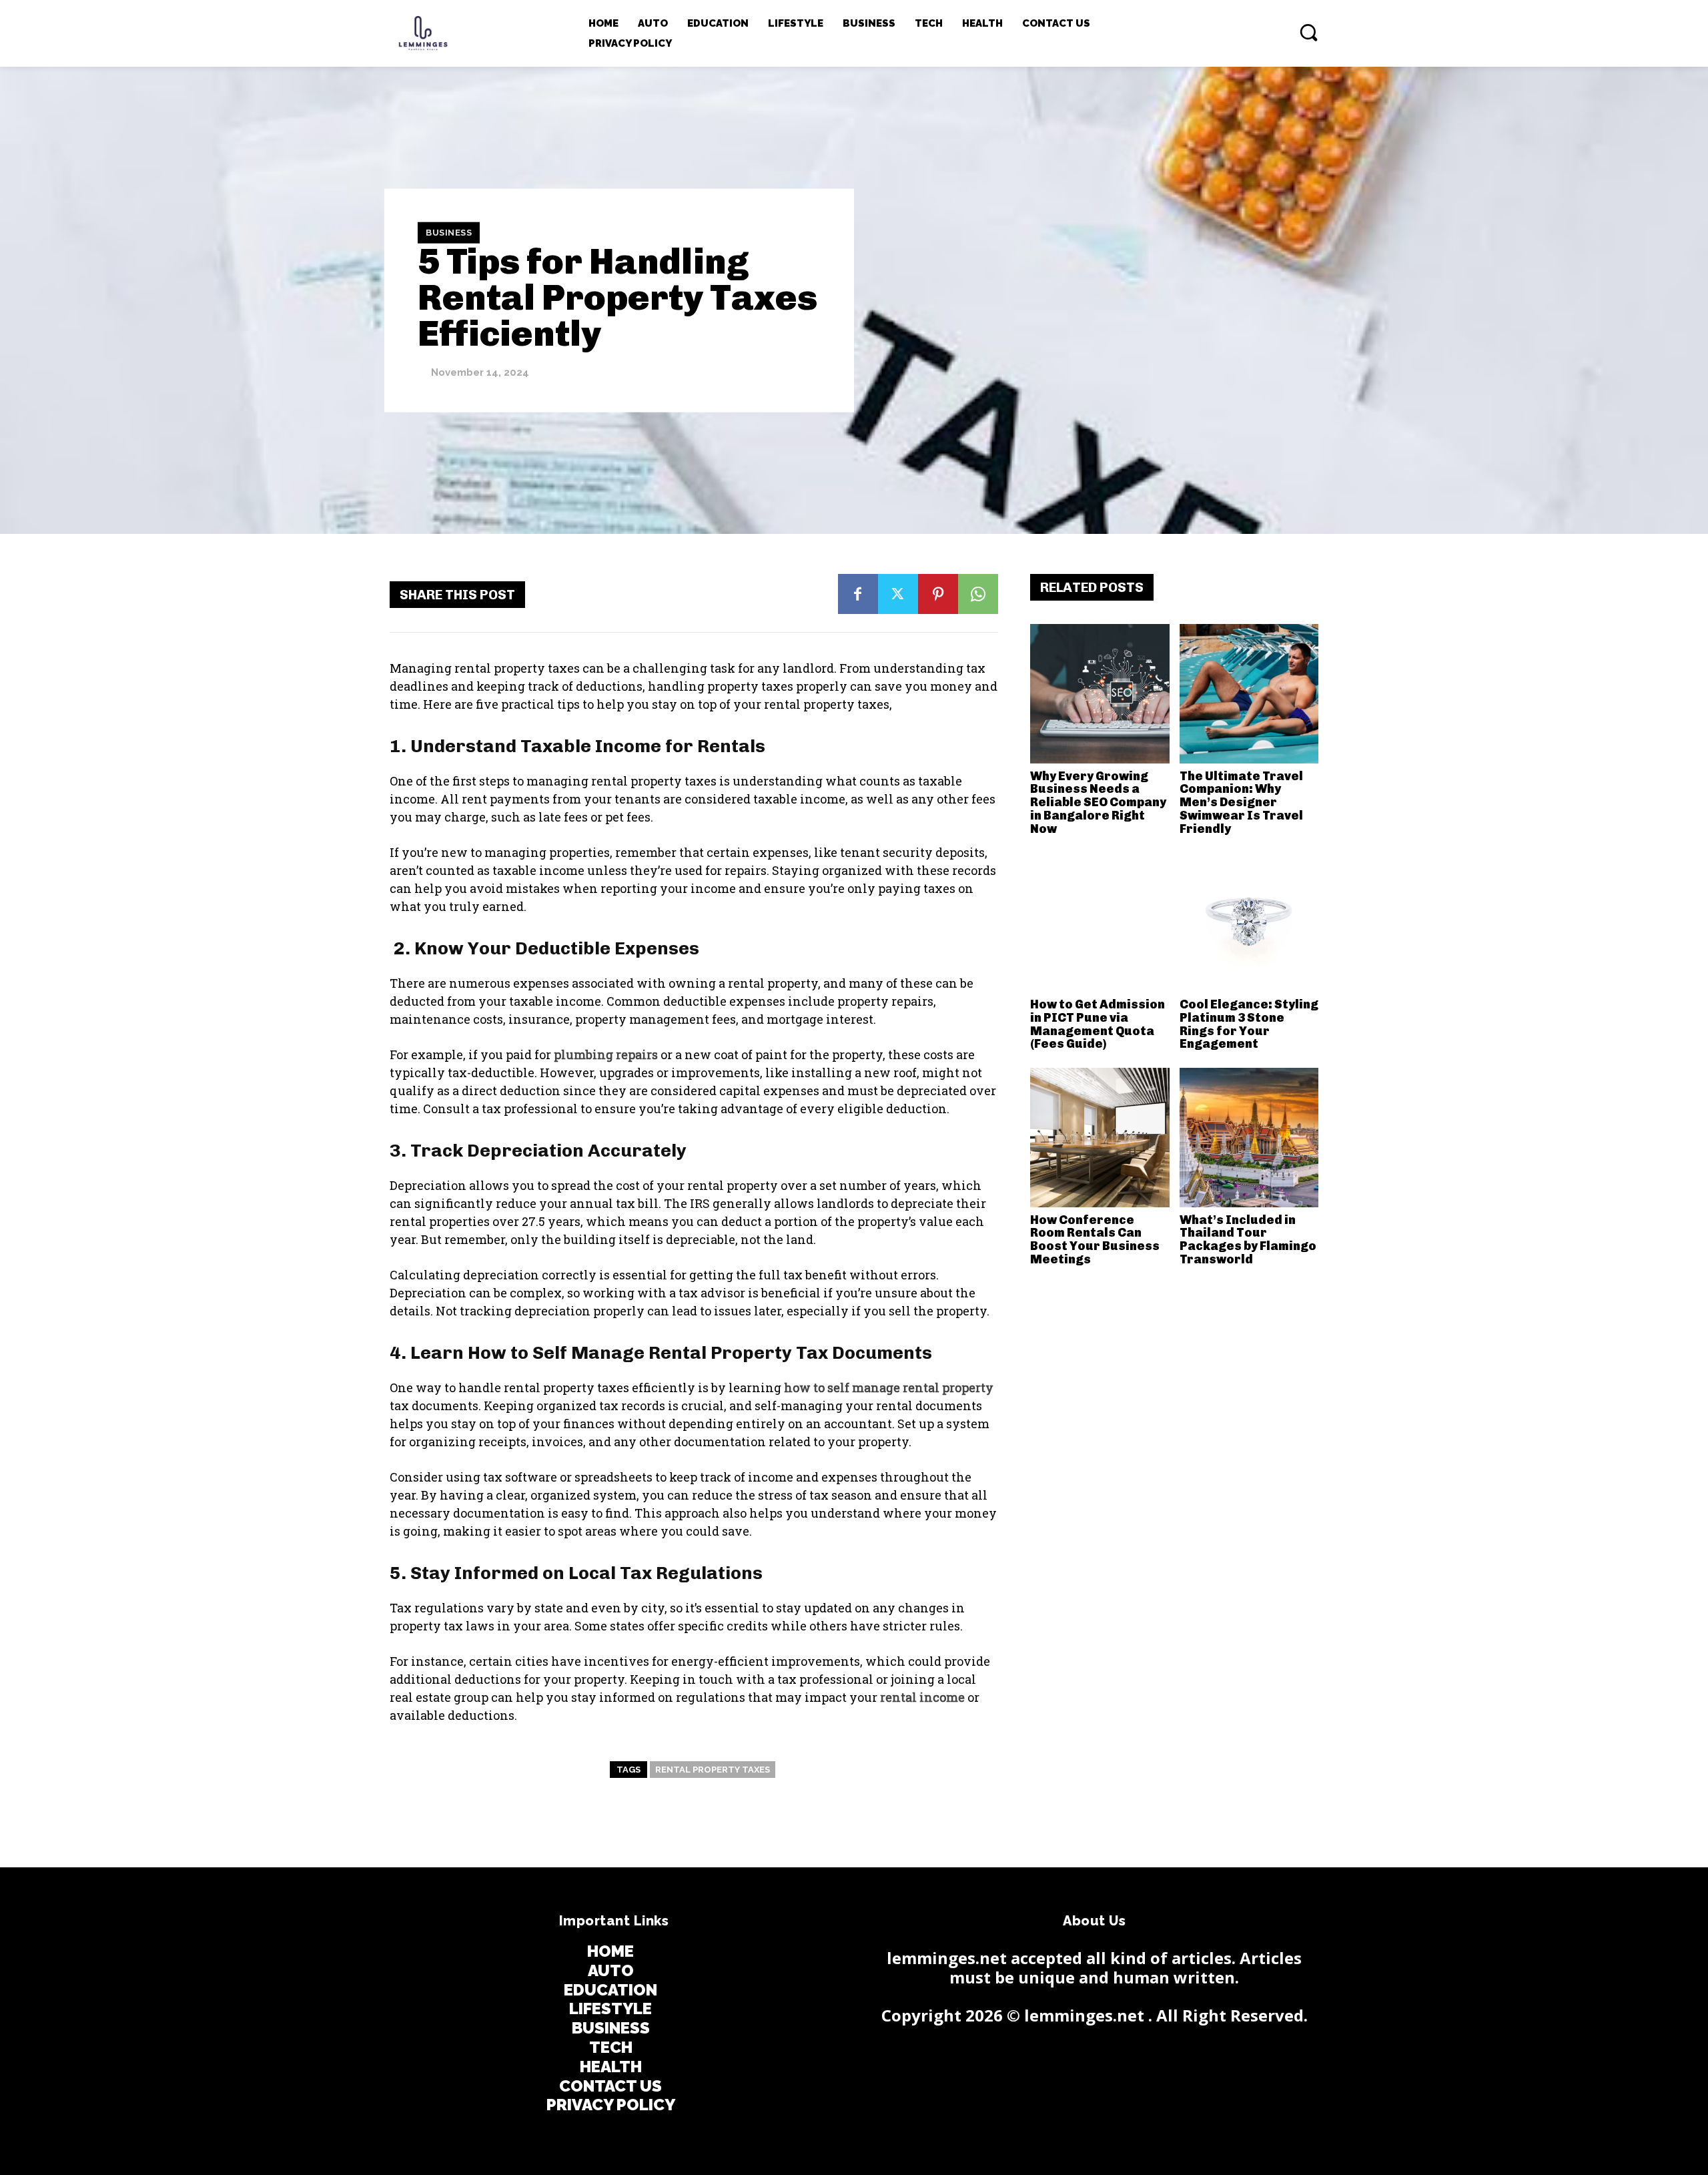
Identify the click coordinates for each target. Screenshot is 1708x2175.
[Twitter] (898, 594)
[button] (1308, 32)
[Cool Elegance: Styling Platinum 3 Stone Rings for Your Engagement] (1249, 922)
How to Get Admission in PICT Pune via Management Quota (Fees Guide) (1098, 1024)
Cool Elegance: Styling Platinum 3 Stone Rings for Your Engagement (1249, 1024)
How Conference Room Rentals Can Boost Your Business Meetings (1095, 1240)
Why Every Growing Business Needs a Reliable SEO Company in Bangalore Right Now (1098, 803)
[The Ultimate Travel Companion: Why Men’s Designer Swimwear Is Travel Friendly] (1249, 694)
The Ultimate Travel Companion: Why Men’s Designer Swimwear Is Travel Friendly (1241, 803)
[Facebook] (858, 594)
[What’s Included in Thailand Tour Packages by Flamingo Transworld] (1249, 1138)
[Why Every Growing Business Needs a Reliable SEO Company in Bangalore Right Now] (1100, 694)
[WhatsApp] (978, 594)
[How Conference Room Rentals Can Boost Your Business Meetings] (1100, 1138)
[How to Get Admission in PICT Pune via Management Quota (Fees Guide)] (1100, 922)
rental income (922, 1697)
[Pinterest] (938, 594)
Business (449, 233)
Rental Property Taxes (713, 1770)
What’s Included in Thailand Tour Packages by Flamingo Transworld (1248, 1240)
